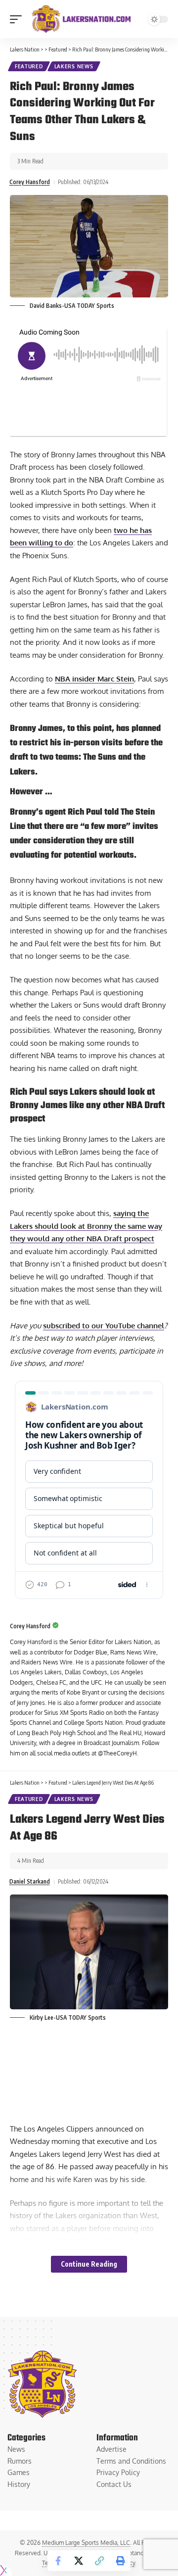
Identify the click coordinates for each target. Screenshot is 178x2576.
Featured (29, 66)
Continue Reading (89, 2264)
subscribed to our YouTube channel (104, 1326)
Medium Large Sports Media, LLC (86, 2543)
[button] (18, 19)
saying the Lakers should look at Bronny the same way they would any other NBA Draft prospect (86, 1226)
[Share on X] (79, 2561)
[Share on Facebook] (58, 2561)
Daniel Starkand (30, 1881)
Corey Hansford (30, 182)
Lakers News (74, 66)
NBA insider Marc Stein (94, 679)
